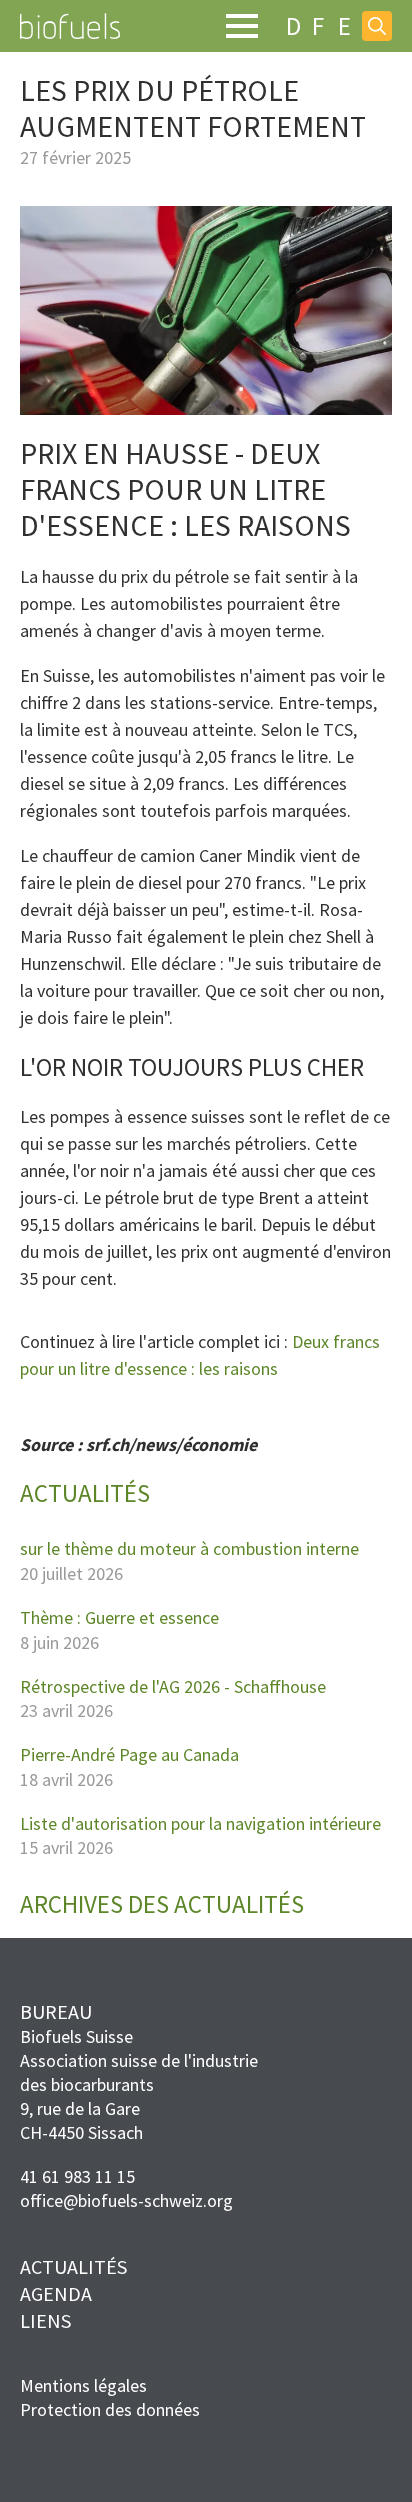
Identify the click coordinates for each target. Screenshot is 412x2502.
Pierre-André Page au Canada (129, 1755)
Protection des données (110, 2409)
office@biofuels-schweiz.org (126, 2200)
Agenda (56, 2293)
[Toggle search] (377, 26)
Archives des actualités (162, 1904)
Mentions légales (83, 2385)
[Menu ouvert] (242, 26)
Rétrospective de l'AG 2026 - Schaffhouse (173, 1687)
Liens (45, 2320)
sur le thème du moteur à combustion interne (189, 1549)
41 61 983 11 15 (77, 2176)
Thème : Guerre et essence (119, 1618)
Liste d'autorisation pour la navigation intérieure (200, 1824)
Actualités (73, 2266)
